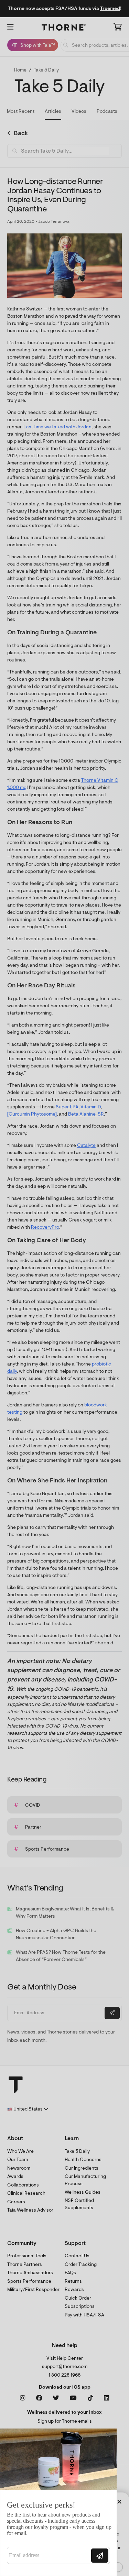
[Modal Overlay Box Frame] (58, 2502)
